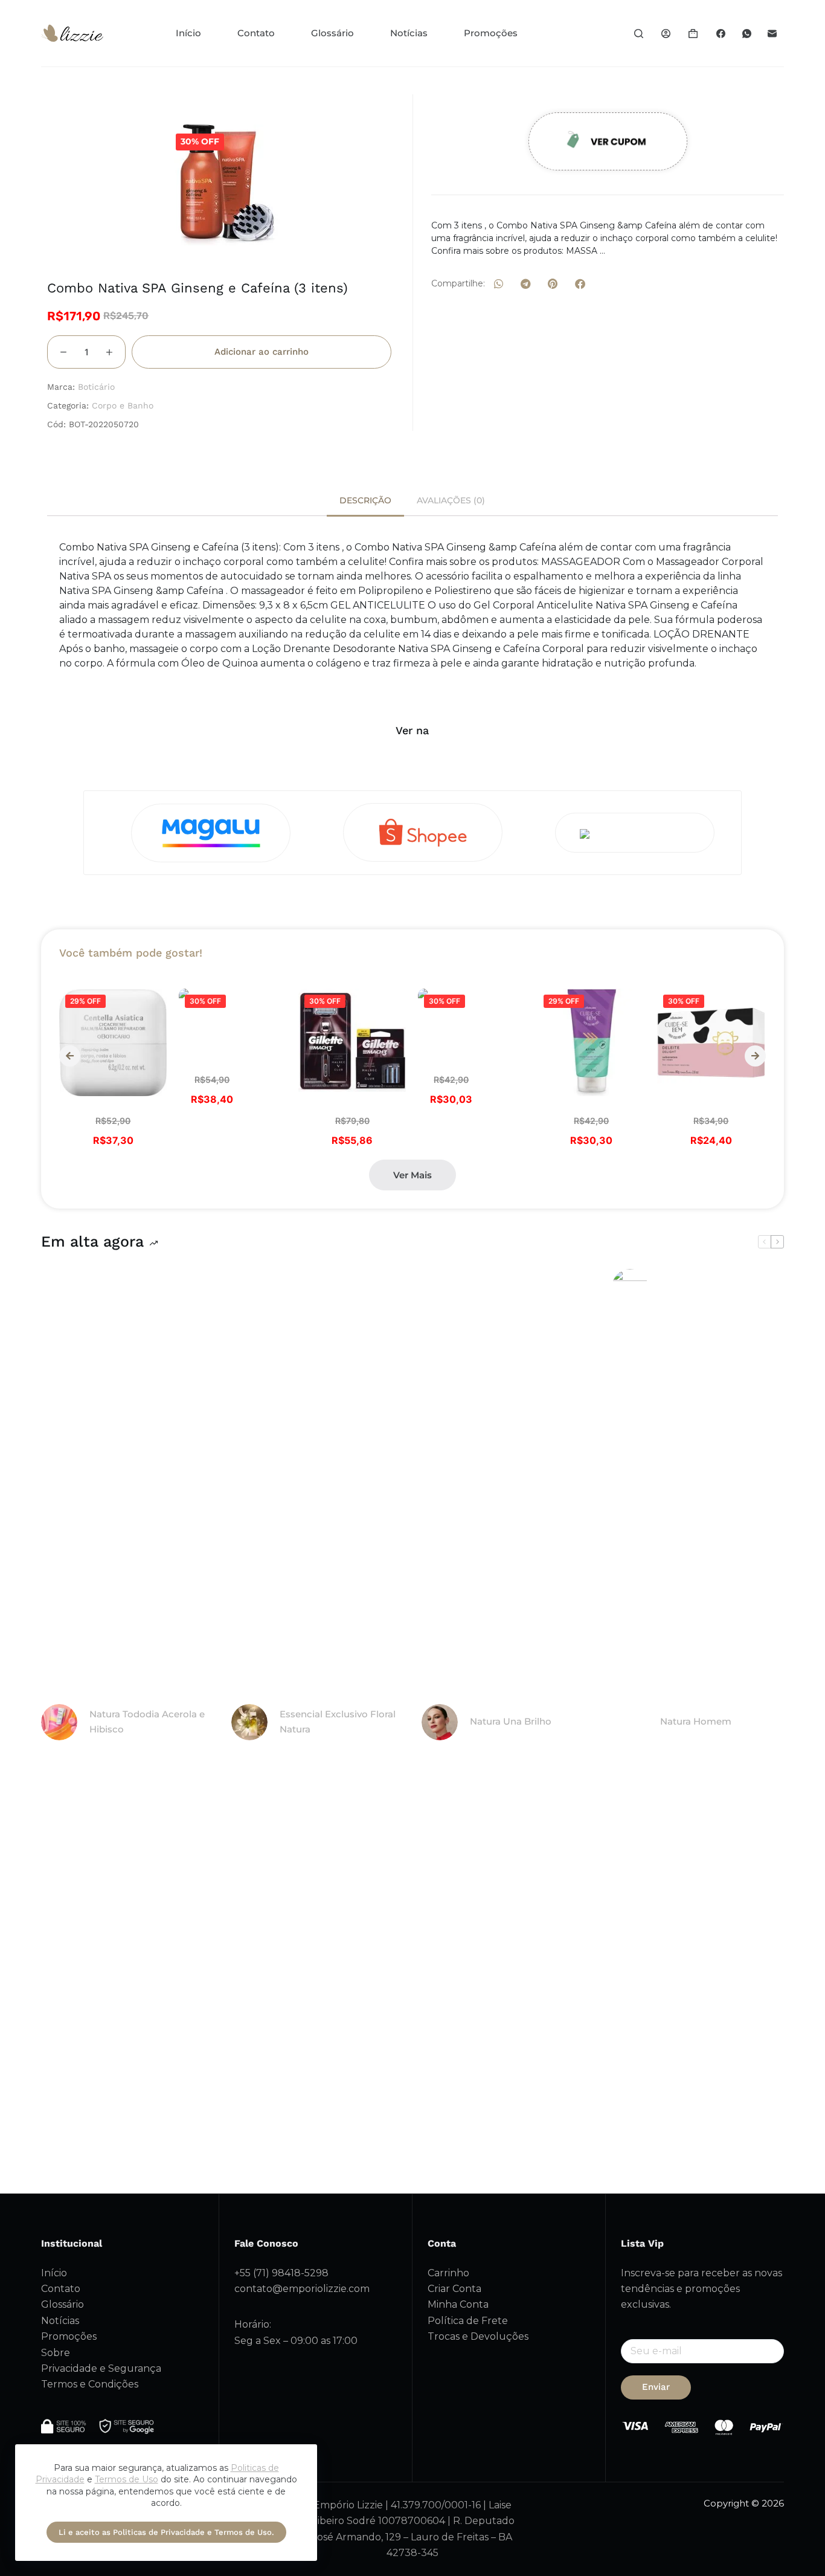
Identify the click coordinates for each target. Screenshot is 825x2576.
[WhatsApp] (747, 33)
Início (188, 33)
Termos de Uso (127, 2479)
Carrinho (448, 2273)
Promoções (491, 33)
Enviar (656, 2387)
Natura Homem (696, 1721)
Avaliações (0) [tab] (451, 500)
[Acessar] (666, 34)
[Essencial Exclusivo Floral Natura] (249, 1722)
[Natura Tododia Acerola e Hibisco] (59, 1722)
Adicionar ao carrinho (262, 352)
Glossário (332, 33)
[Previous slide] (70, 1056)
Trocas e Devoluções (478, 2336)
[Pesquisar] (639, 34)
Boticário (96, 387)
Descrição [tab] (365, 500)
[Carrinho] (693, 34)
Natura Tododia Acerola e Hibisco (147, 1722)
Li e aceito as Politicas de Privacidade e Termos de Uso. (166, 2532)
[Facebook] (721, 33)
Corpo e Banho (123, 405)
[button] (499, 284)
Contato (256, 33)
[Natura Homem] (630, 1722)
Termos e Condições (90, 2384)
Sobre (56, 2353)
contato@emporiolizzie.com (302, 2289)
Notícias (409, 33)
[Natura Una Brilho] (440, 1722)
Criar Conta (454, 2289)
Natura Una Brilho (511, 1721)
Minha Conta (458, 2304)
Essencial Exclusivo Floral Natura (338, 1722)
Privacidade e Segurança (101, 2368)
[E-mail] (772, 33)
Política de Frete (468, 2321)
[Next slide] (755, 1056)
